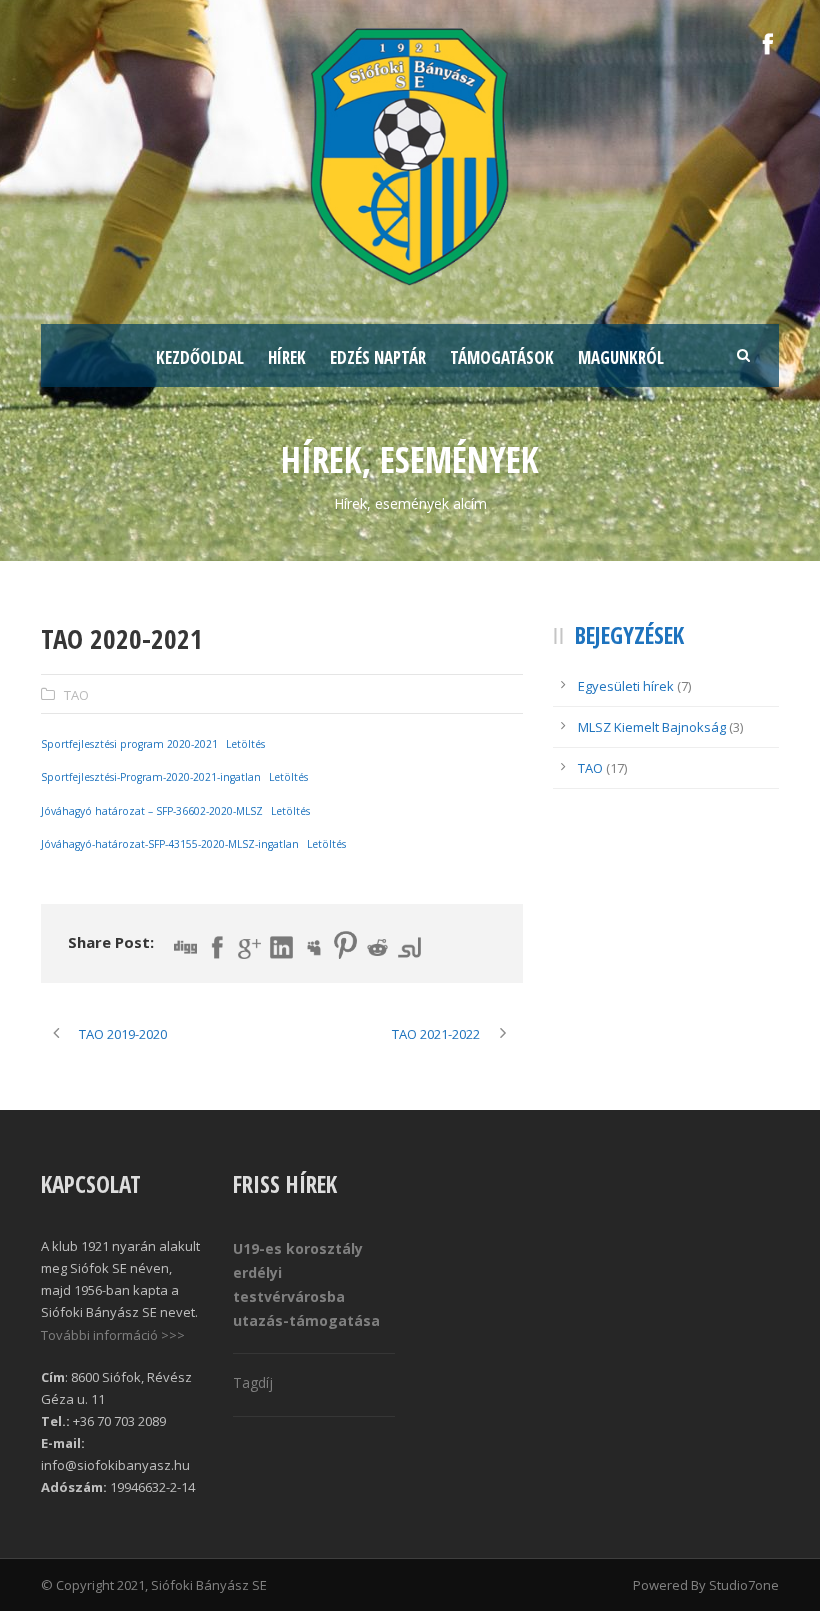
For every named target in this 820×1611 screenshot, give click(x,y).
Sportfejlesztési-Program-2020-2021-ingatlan (151, 777)
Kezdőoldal (200, 357)
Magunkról (621, 357)
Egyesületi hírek (626, 686)
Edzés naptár (378, 357)
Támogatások (502, 357)
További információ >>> (113, 1335)
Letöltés (245, 744)
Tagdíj (253, 1382)
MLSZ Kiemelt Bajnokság (652, 727)
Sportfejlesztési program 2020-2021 (129, 744)
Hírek (287, 357)
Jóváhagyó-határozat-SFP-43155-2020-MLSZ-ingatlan (170, 844)
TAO (76, 695)
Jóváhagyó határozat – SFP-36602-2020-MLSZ (152, 811)
